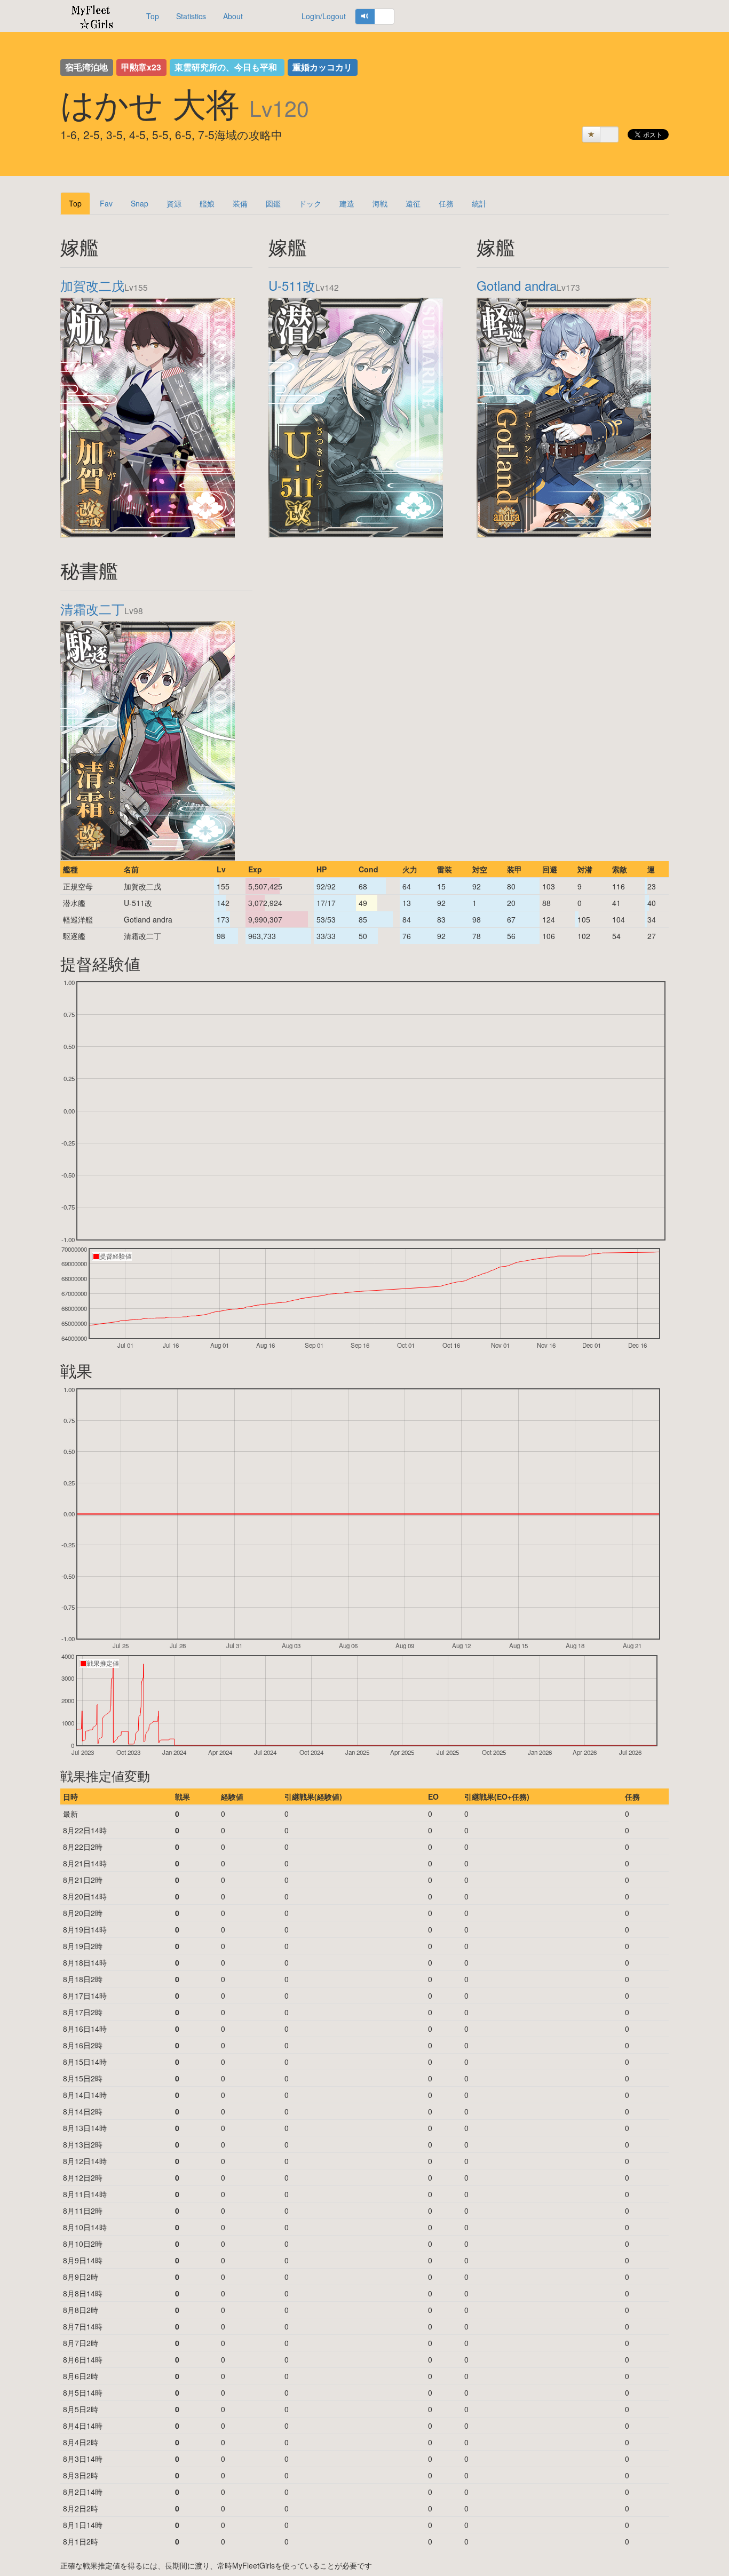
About (233, 16)
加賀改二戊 (92, 285)
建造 (347, 203)
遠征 (413, 203)
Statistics (191, 16)
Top (153, 16)
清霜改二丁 (92, 609)
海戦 (380, 203)
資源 (174, 203)
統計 (479, 203)
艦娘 (207, 203)
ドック (310, 203)
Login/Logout (324, 16)
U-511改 (292, 285)
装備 (240, 203)
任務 (446, 203)
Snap (140, 203)
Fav (106, 203)
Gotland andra (517, 285)
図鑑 (273, 203)
